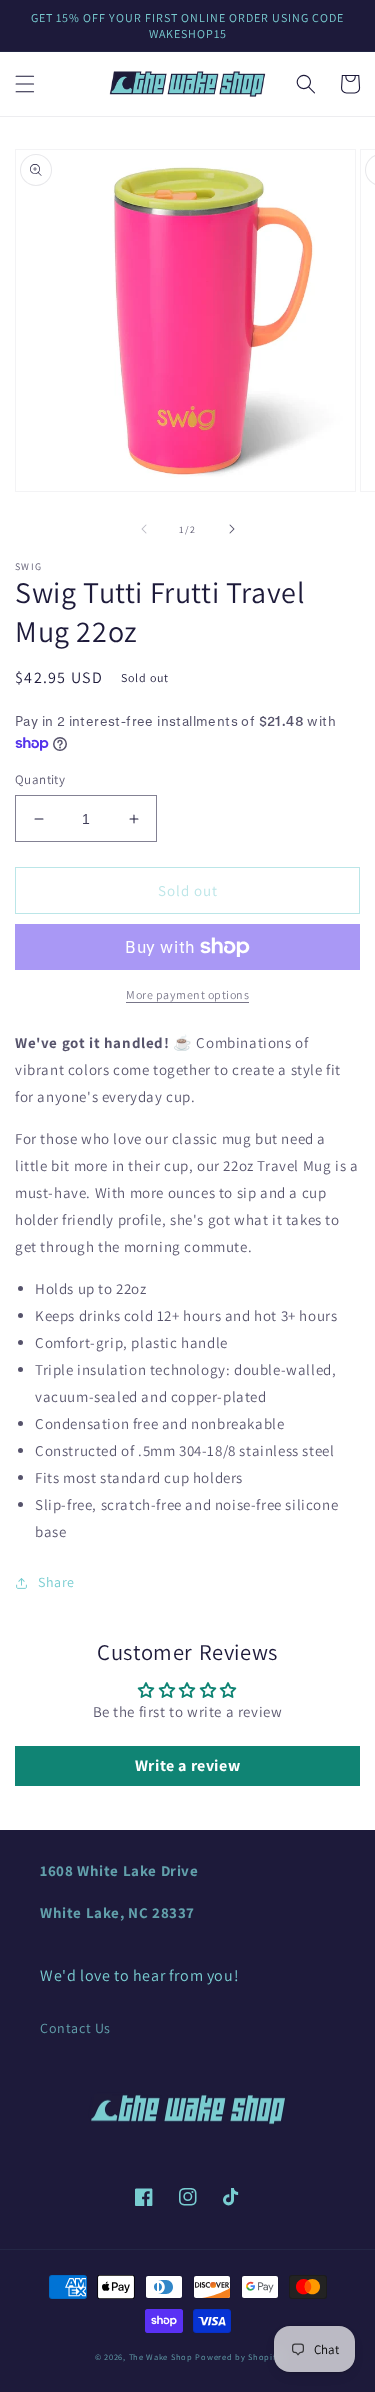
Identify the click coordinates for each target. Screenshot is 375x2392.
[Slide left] (144, 529)
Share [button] (56, 1582)
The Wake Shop (161, 2356)
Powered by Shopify (237, 2356)
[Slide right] (232, 529)
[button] (25, 84)
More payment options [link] (187, 994)
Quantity (40, 779)
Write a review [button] (187, 1765)
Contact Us (75, 2028)
